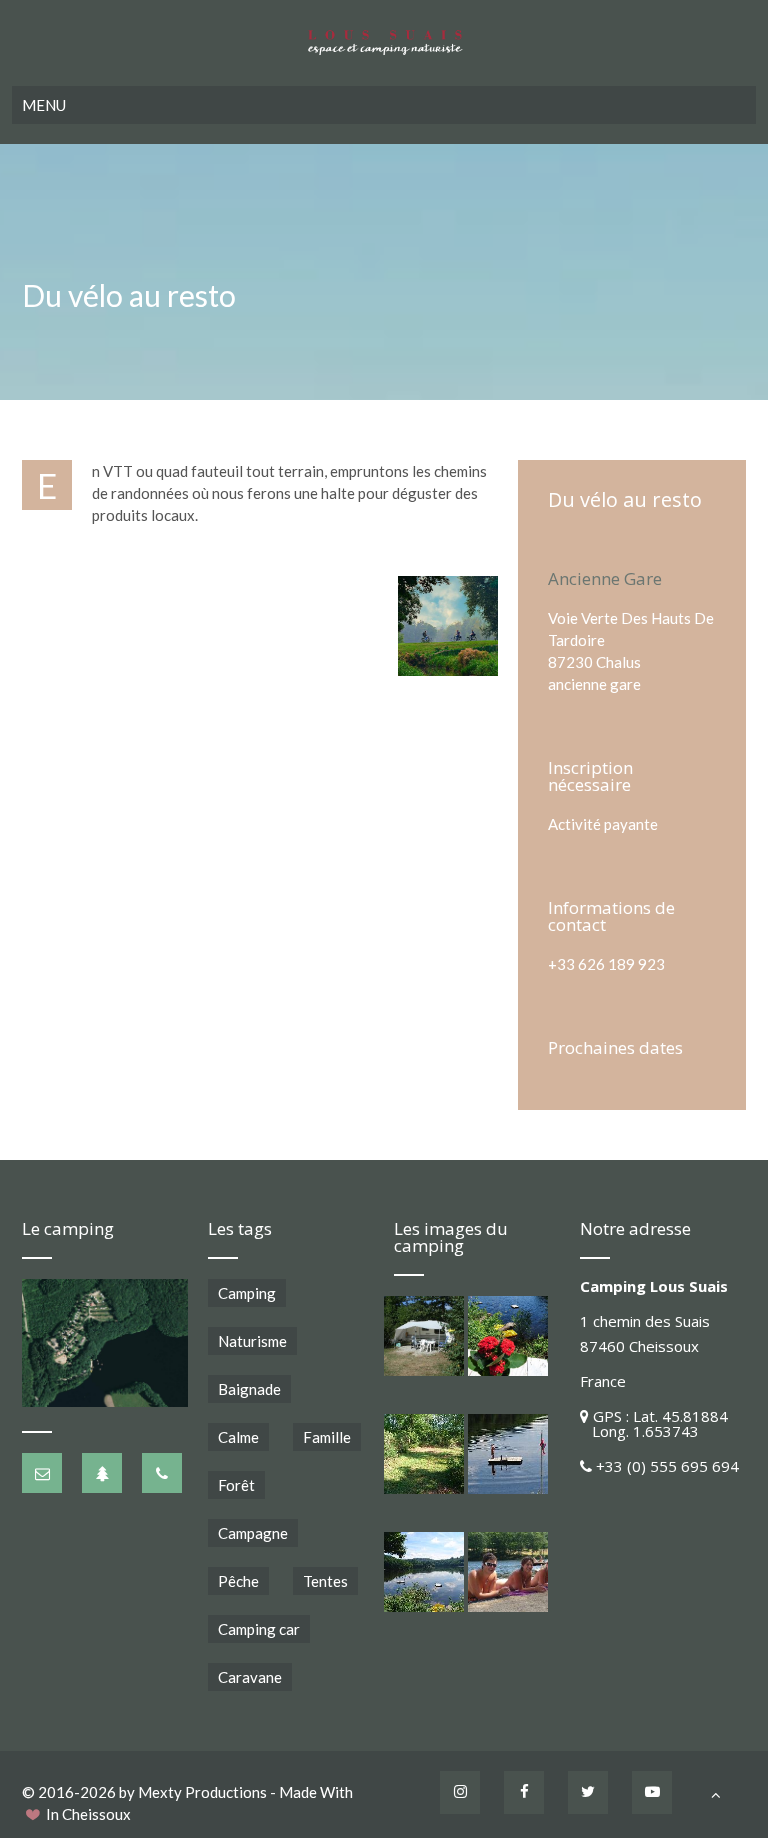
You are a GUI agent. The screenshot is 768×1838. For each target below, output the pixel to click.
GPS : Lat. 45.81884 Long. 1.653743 (654, 1423)
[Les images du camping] (424, 1336)
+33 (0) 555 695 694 (667, 1466)
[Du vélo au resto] (448, 626)
